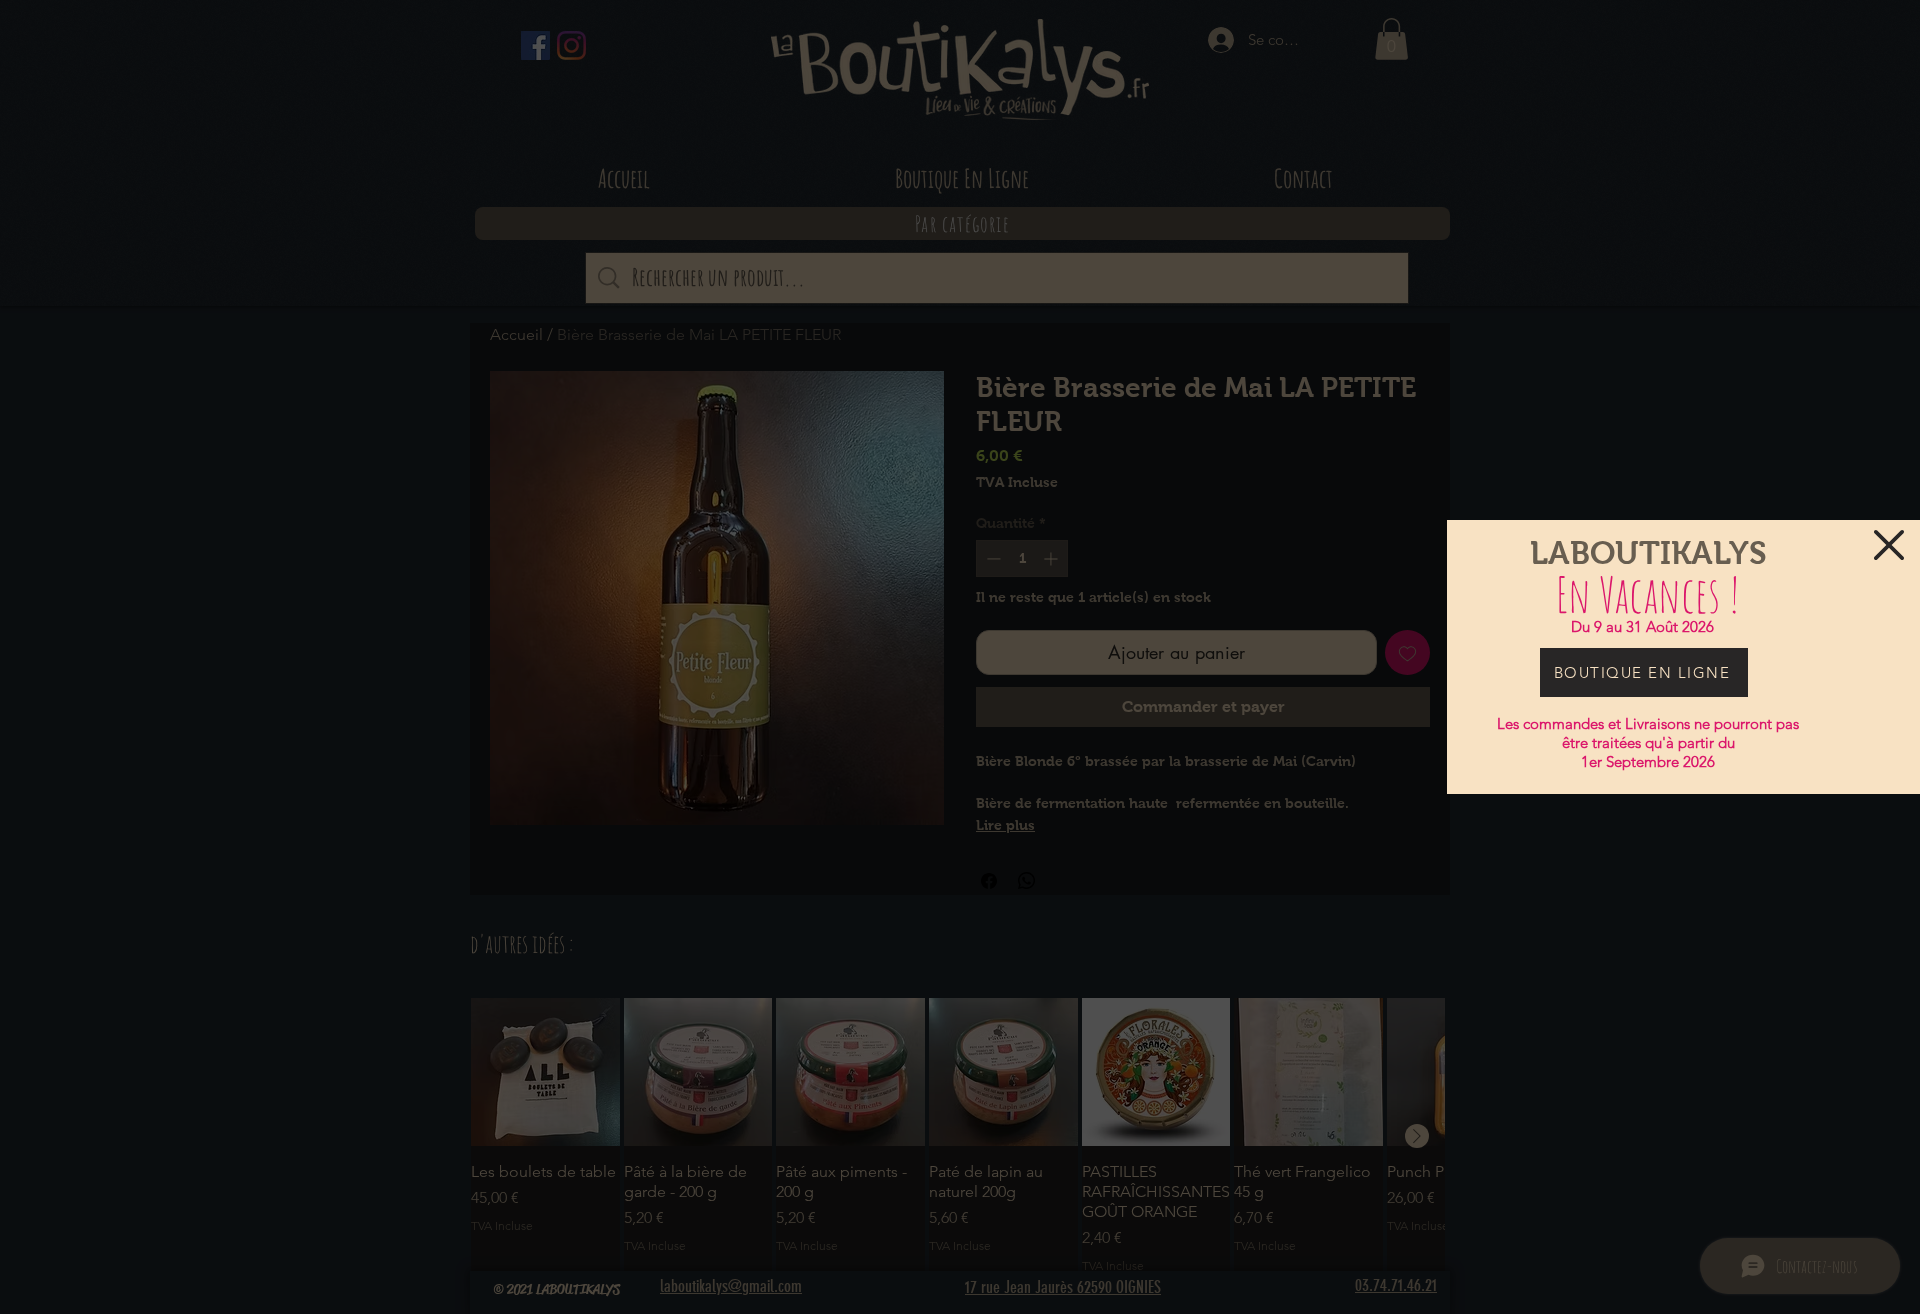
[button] (1889, 545)
